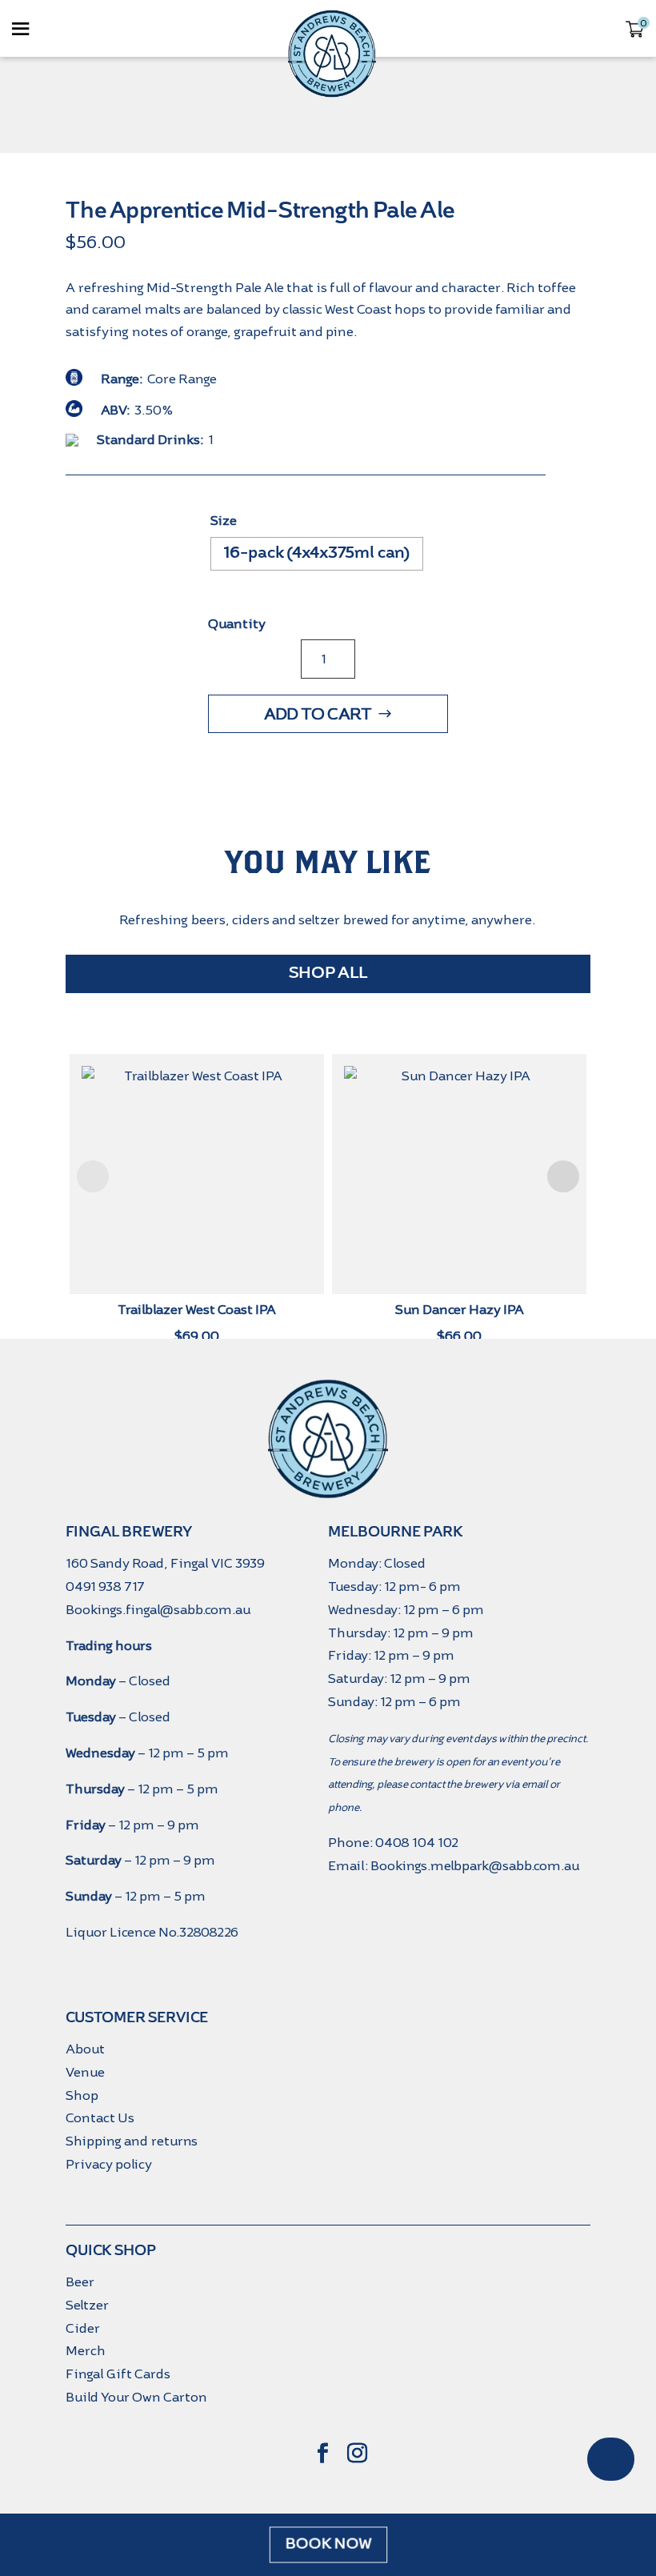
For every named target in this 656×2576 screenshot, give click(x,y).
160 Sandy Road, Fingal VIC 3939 (165, 1563)
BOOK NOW (328, 2545)
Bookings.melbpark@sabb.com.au (475, 1866)
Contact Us (100, 2118)
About (85, 2049)
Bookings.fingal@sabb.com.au (158, 1610)
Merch (86, 2351)
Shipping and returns (132, 2141)
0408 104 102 (417, 1843)
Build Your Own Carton (136, 2397)
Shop (82, 2095)
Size (224, 521)
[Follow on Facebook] (323, 2454)
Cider (83, 2328)
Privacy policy (109, 2164)
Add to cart (318, 714)
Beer (80, 2282)
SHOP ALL (328, 974)
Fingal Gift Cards (118, 2374)
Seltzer (87, 2305)
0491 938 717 (105, 1586)
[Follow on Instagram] (358, 2454)
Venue (85, 2072)
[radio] (317, 554)
